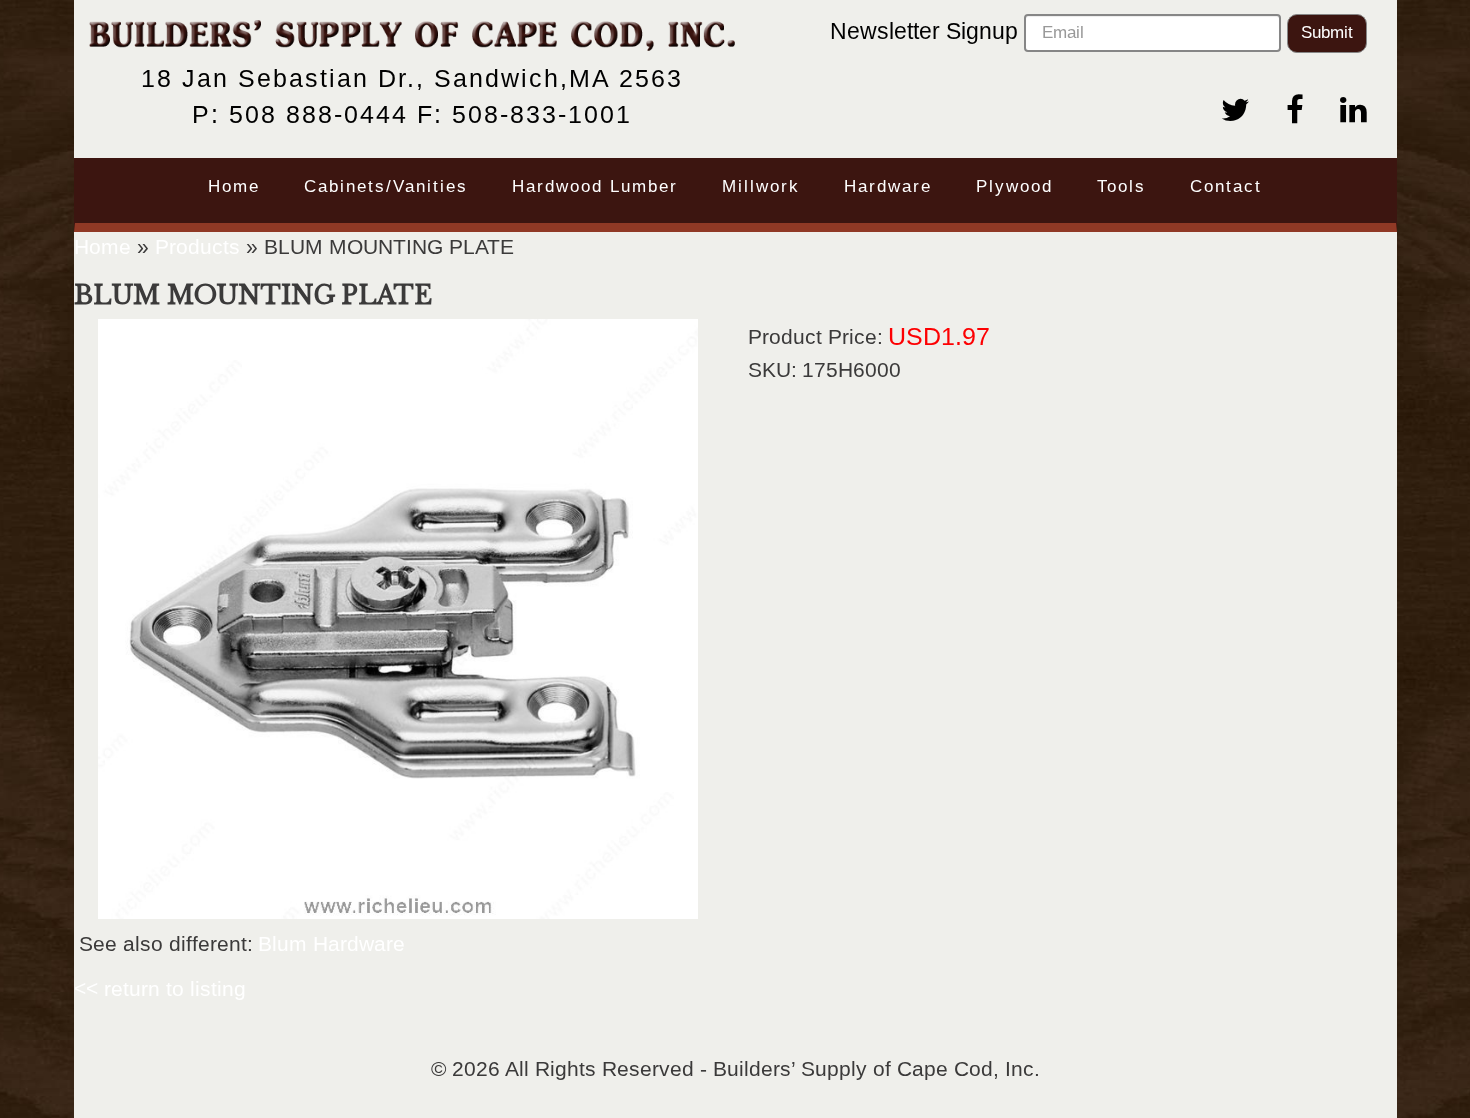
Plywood (1014, 186)
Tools (1121, 186)
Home (234, 186)
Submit (1327, 32)
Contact (1226, 186)
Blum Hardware (331, 943)
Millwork (761, 186)
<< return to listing (160, 988)
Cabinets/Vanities (386, 186)
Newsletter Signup (927, 31)
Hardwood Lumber (595, 186)
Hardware (888, 186)
